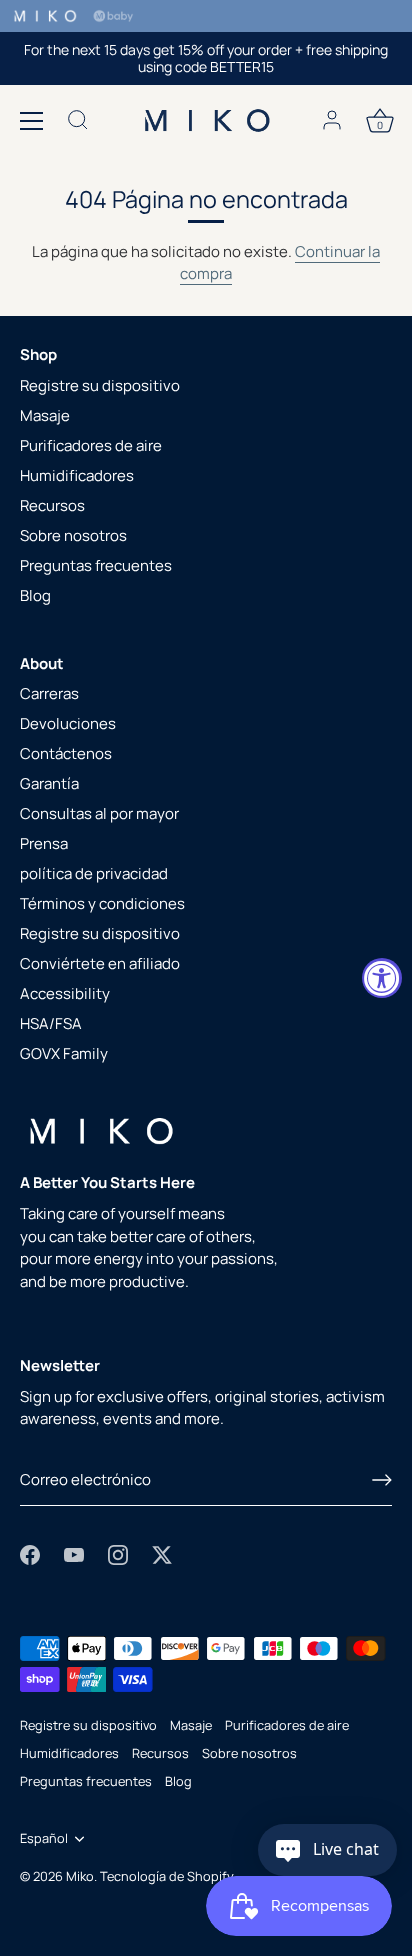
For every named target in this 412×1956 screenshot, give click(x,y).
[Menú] (32, 121)
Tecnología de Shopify (167, 1876)
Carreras (49, 693)
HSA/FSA (51, 1023)
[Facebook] (30, 1553)
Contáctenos (66, 753)
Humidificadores (77, 475)
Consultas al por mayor (99, 813)
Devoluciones (68, 723)
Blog (35, 595)
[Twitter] (162, 1553)
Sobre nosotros (73, 535)
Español (44, 1839)
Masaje (45, 415)
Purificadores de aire (91, 445)
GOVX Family (64, 1053)
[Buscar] (78, 123)
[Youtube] (74, 1553)
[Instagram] (118, 1553)
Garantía (49, 783)
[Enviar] (382, 1480)
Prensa (44, 843)
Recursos (52, 505)
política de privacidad (94, 873)
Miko (80, 1876)
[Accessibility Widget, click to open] (382, 978)
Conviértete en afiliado (100, 963)
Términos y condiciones (102, 903)
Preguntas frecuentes (96, 565)
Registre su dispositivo (100, 385)
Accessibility (65, 993)
